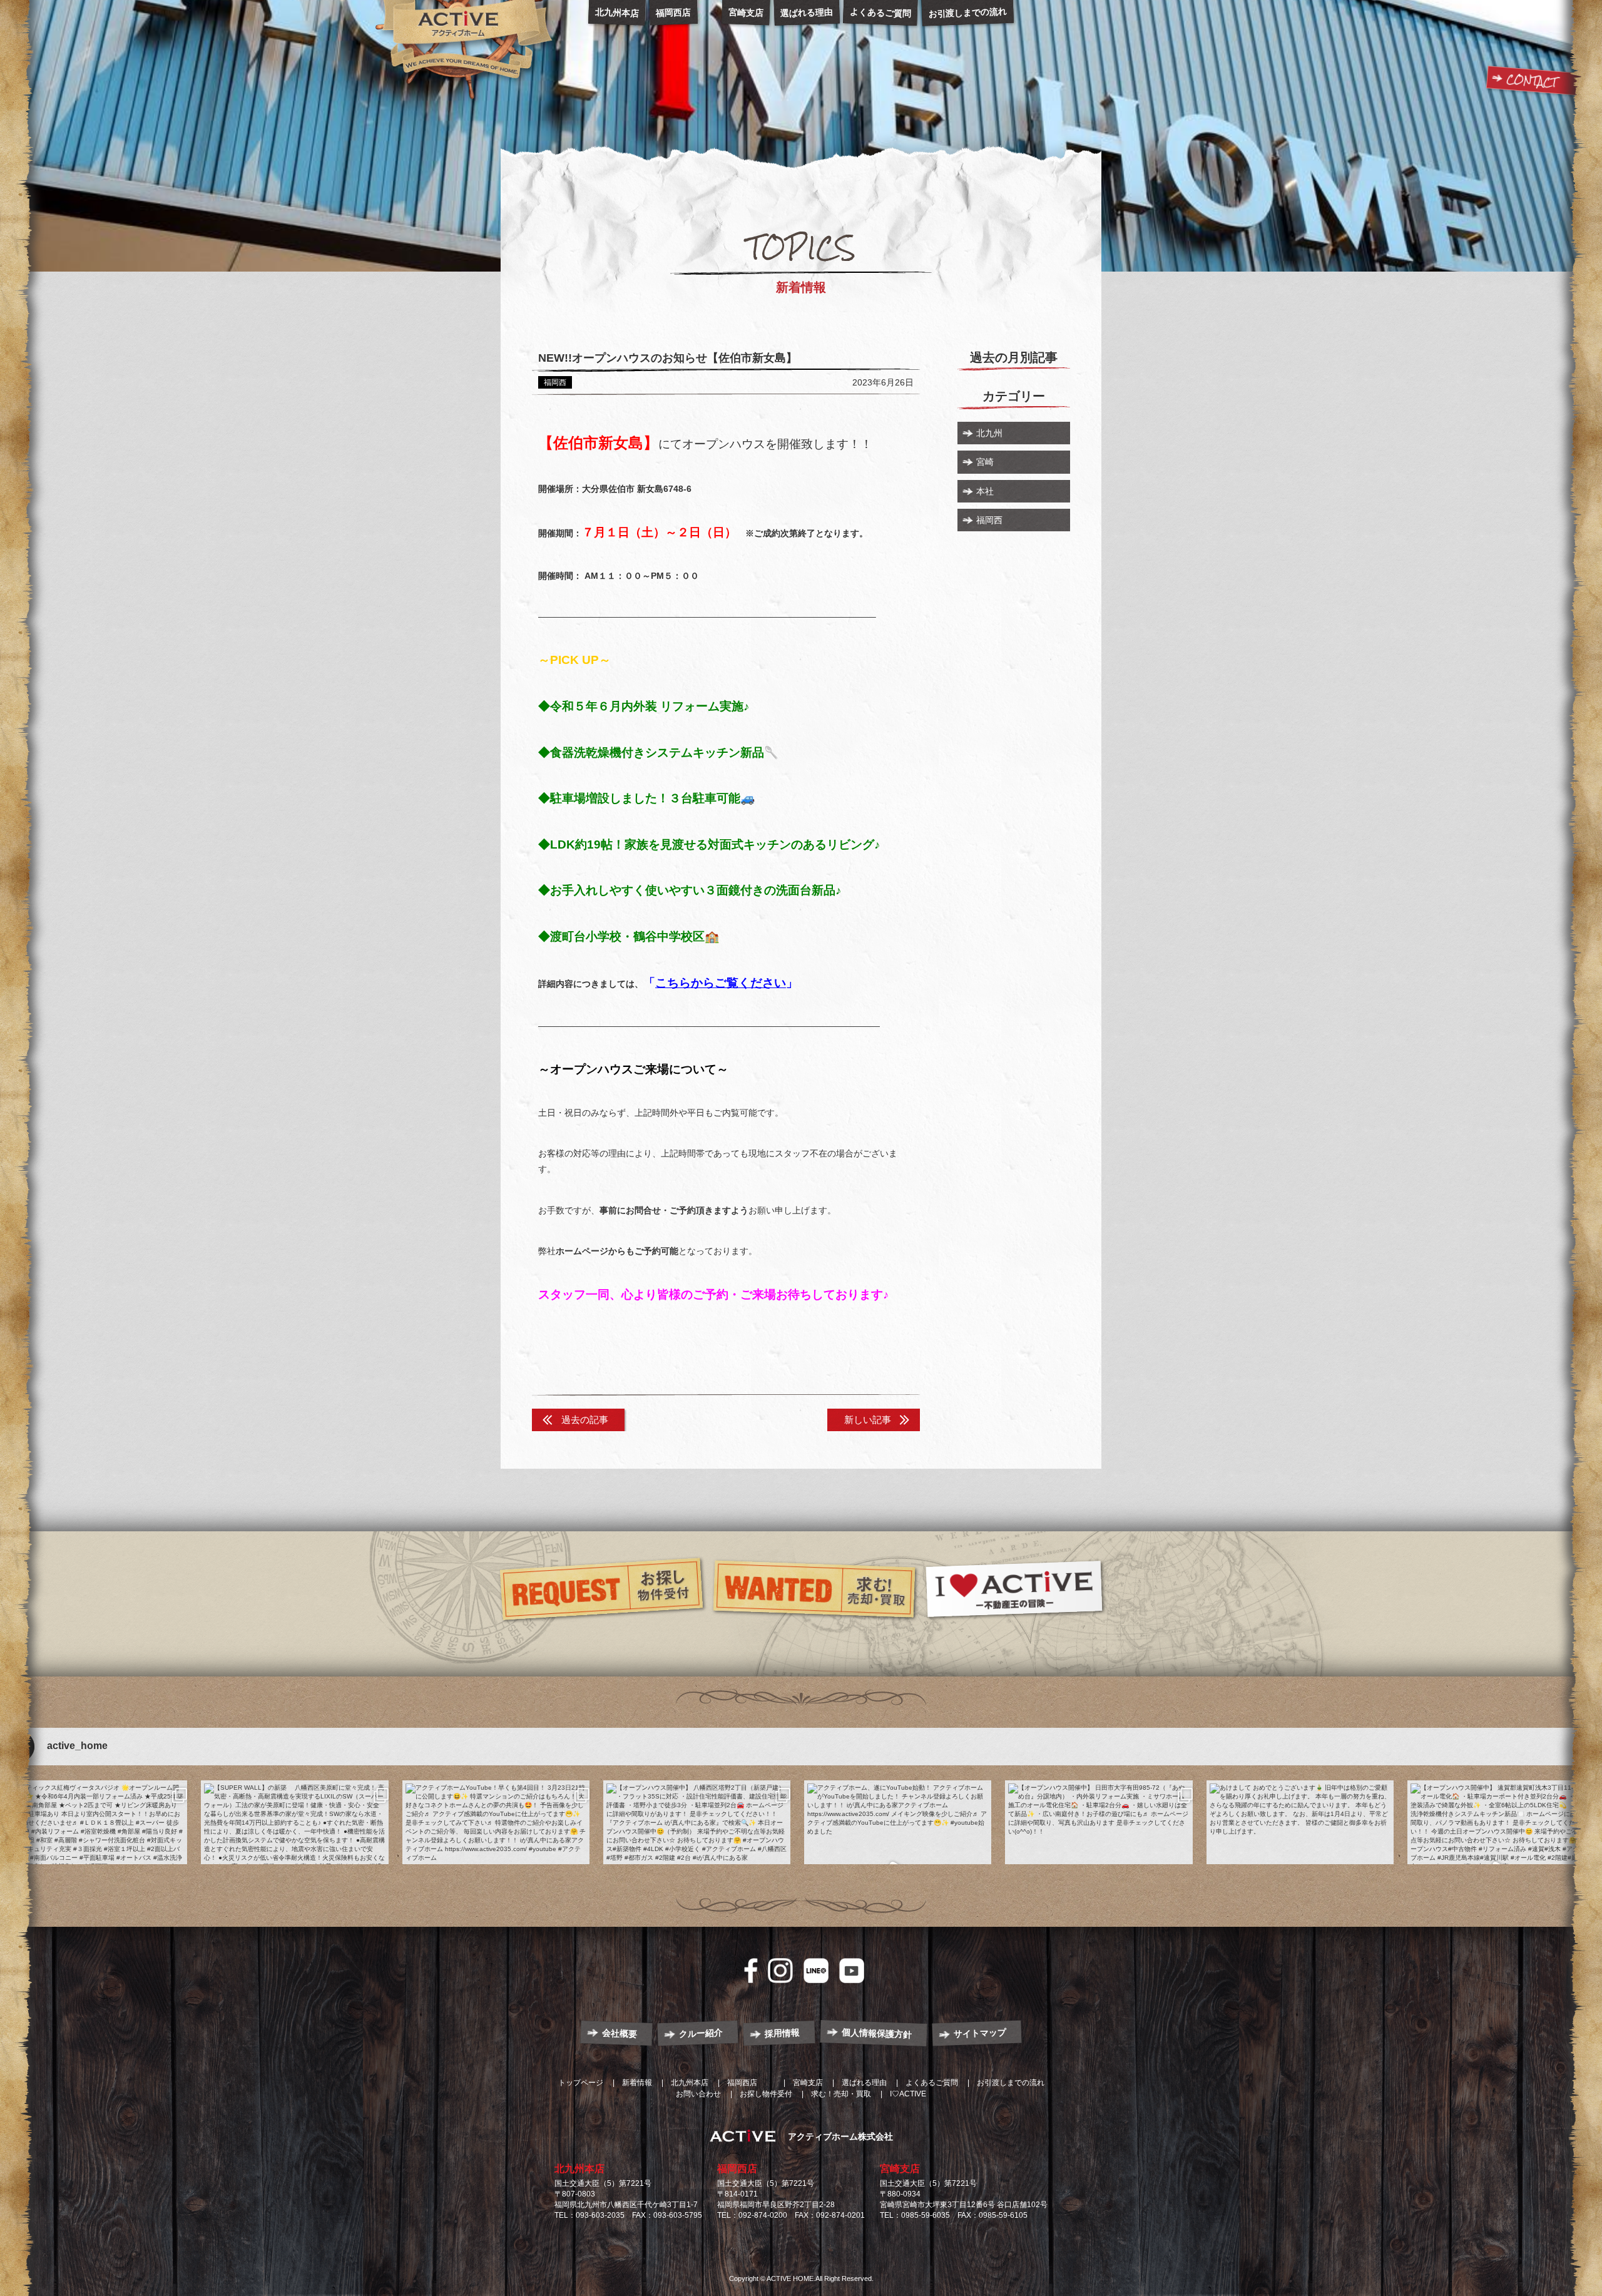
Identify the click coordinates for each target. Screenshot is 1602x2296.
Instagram (780, 1971)
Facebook (751, 1971)
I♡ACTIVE (908, 2094)
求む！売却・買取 (841, 2094)
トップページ (581, 2083)
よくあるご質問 (932, 2083)
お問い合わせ (698, 2094)
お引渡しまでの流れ (1011, 2083)
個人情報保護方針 (877, 2033)
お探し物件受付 (766, 2094)
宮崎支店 (900, 2169)
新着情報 (637, 2083)
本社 (985, 491)
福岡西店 (737, 2169)
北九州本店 (579, 2169)
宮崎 (985, 462)
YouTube (852, 1971)
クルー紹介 (701, 2033)
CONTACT (1532, 81)
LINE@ (816, 1971)
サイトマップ (980, 2033)
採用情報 (783, 2033)
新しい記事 (868, 1420)
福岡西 (989, 520)
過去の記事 (585, 1420)
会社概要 (620, 2033)
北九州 (989, 433)
